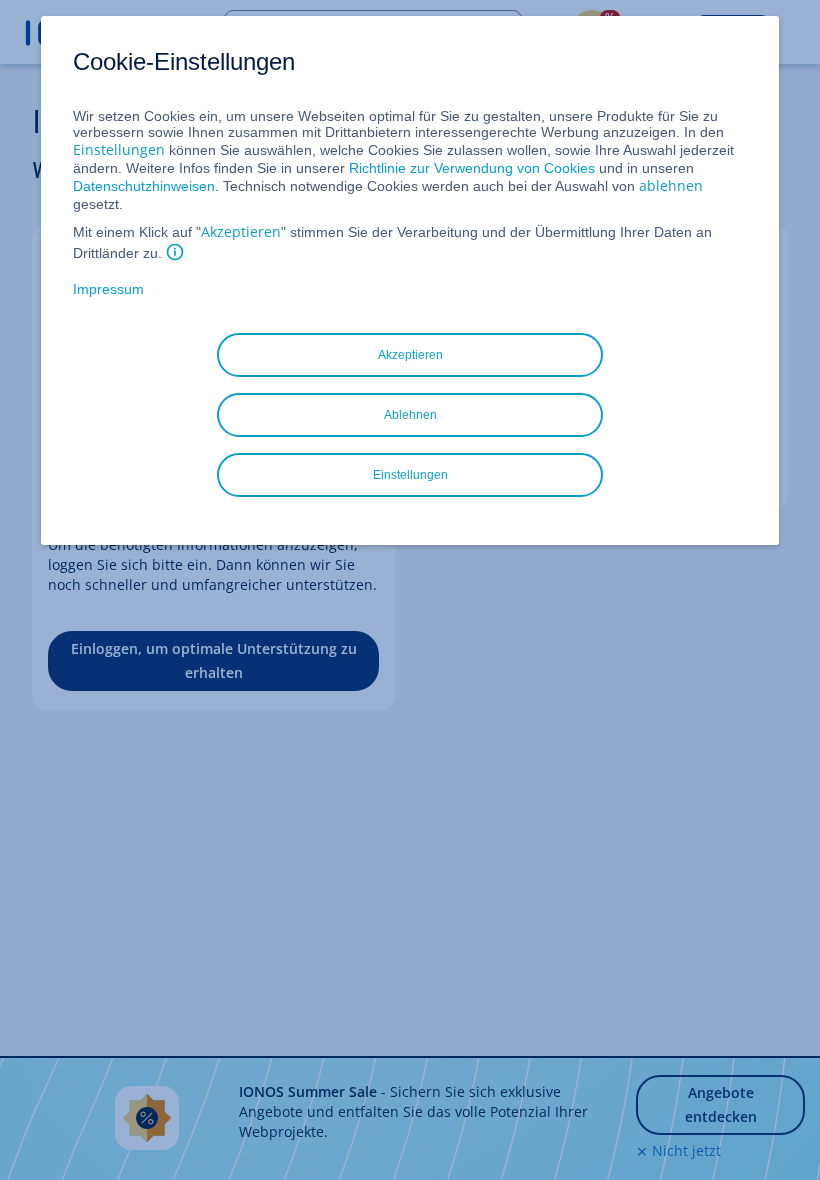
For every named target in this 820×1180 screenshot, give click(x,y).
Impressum (108, 289)
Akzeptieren (241, 231)
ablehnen (671, 185)
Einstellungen (119, 149)
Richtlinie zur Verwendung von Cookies (472, 168)
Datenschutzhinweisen (144, 186)
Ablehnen (410, 415)
